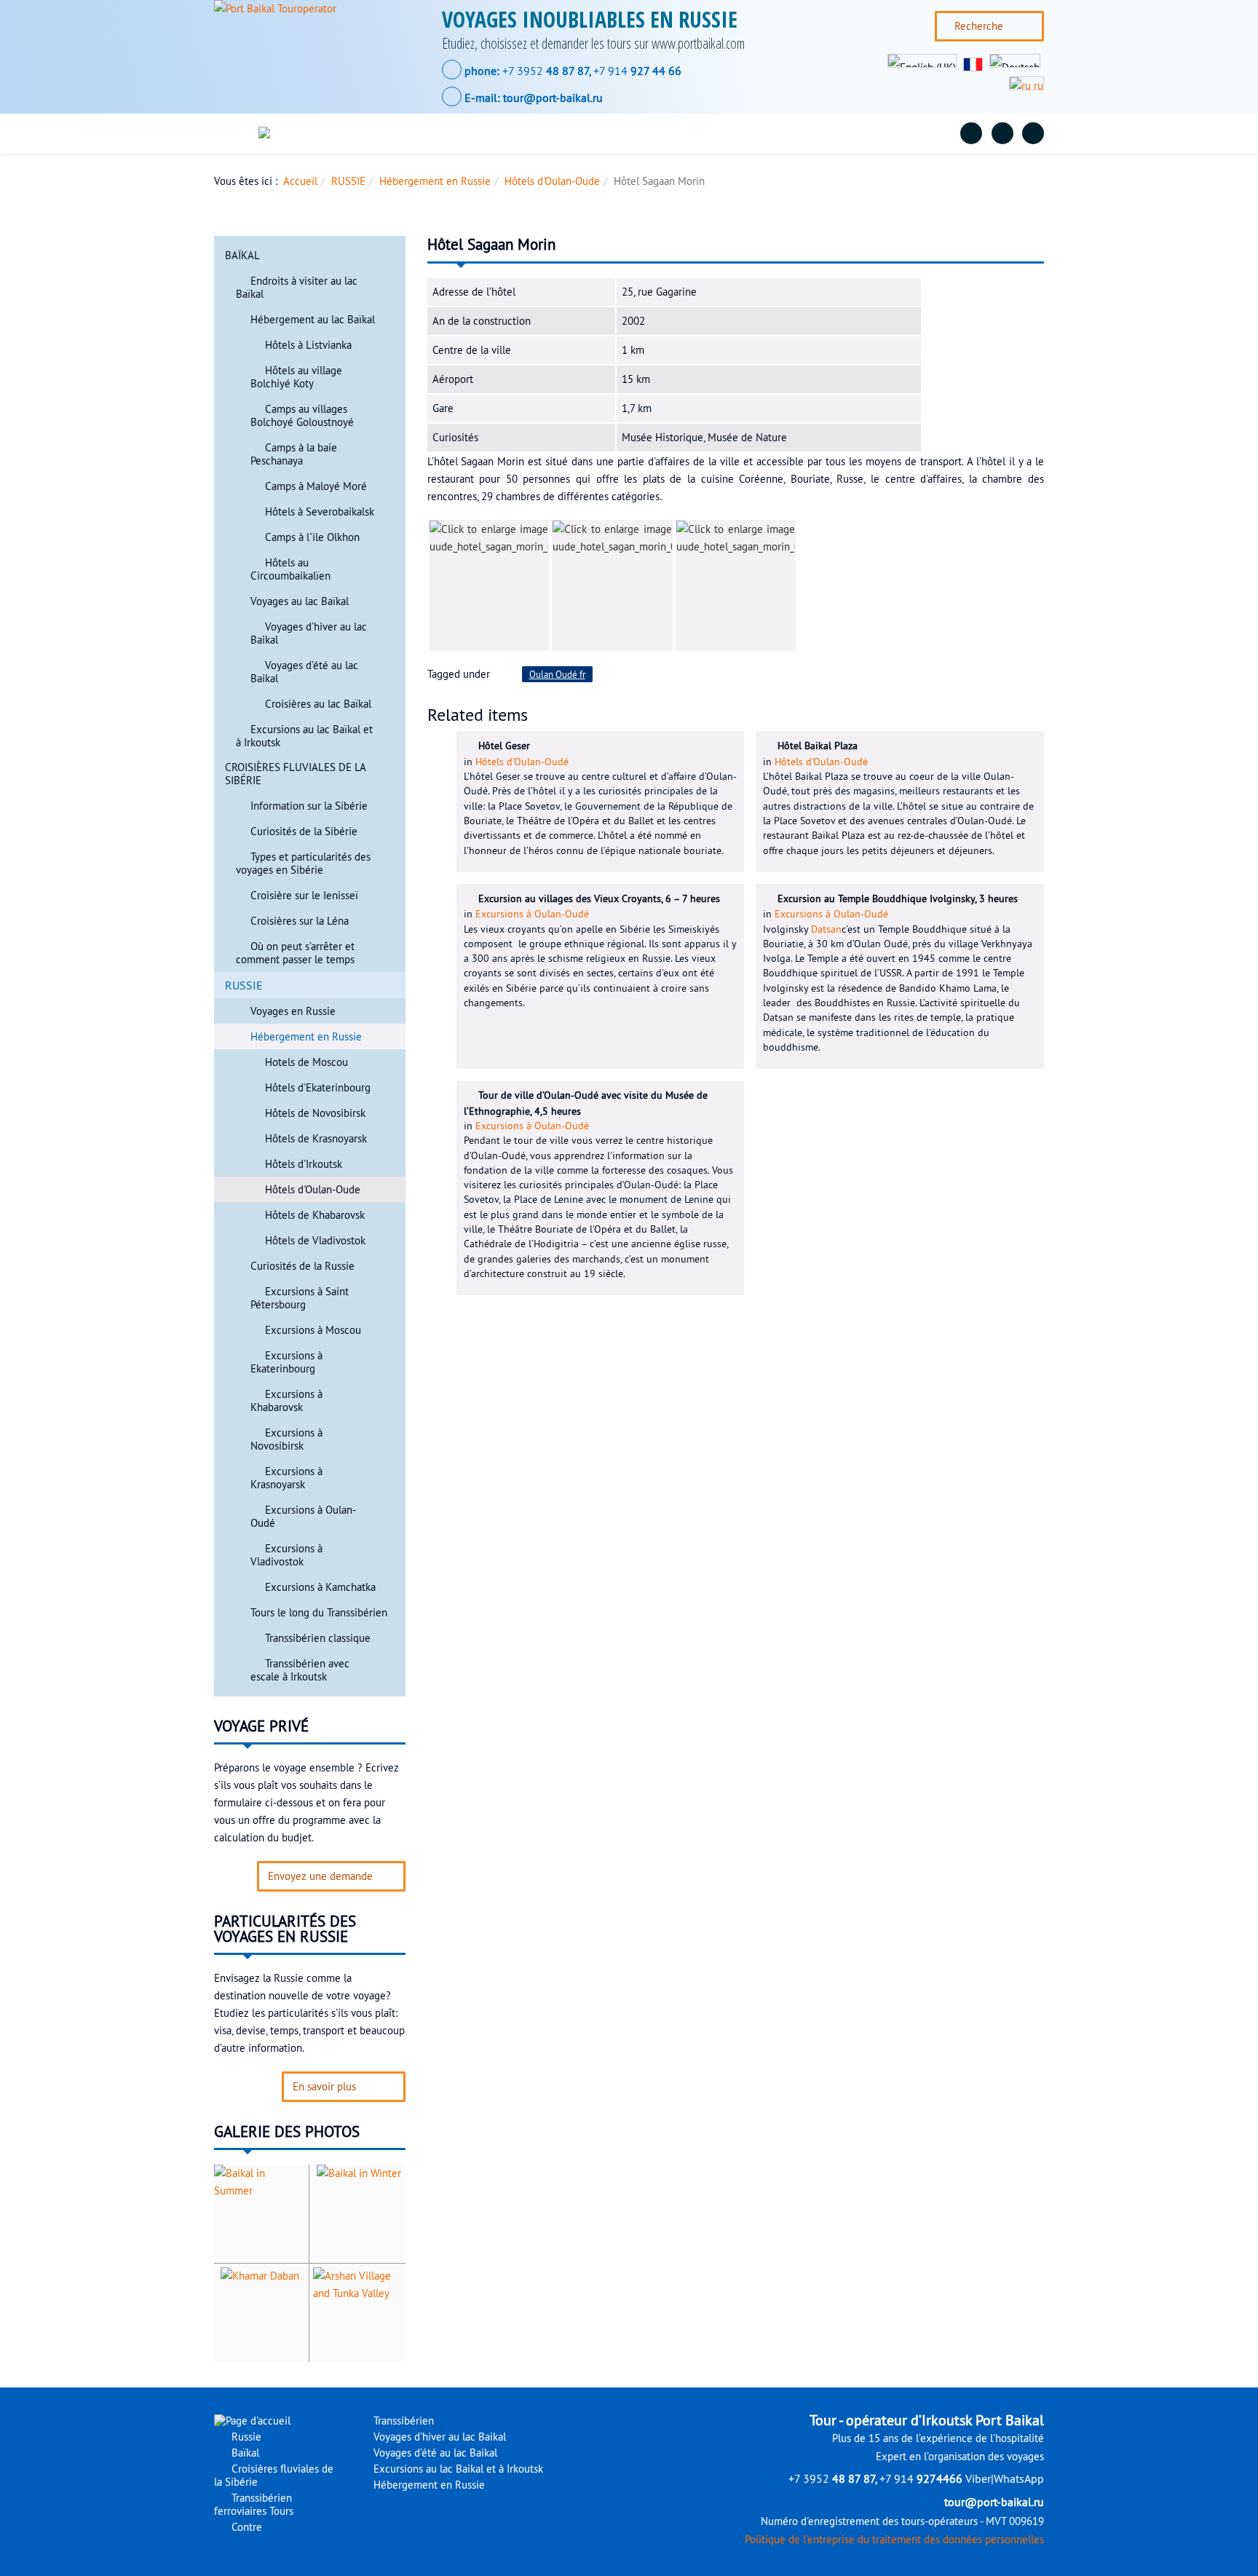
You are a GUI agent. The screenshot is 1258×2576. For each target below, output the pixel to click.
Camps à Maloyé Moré (316, 486)
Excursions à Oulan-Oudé (532, 914)
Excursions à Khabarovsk (286, 1401)
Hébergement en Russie (435, 181)
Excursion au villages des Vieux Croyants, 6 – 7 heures (599, 898)
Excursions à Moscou (313, 1330)
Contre (904, 133)
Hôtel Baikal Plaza (818, 746)
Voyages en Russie (293, 1011)
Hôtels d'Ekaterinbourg (318, 1088)
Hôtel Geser (504, 746)
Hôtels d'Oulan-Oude (552, 181)
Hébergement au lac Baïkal (313, 320)
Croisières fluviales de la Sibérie (586, 133)
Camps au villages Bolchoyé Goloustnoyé (302, 416)
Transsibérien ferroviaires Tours (776, 133)
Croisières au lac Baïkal (318, 704)
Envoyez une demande (320, 1876)
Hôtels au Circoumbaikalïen (290, 569)
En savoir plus (324, 2087)
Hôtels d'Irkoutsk (304, 1164)
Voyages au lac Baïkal (300, 601)
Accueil (300, 181)
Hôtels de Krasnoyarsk (316, 1139)
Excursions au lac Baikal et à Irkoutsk (457, 2469)
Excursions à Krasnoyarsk (286, 1478)
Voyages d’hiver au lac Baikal (438, 2437)
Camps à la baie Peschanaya (294, 454)
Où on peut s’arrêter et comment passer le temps (295, 953)
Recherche (979, 26)
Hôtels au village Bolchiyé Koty (296, 377)
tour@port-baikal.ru (553, 98)
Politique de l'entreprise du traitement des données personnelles (894, 2540)
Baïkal (456, 133)
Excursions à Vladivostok (286, 1555)
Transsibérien (402, 2421)
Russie (388, 133)
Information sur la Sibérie (309, 806)
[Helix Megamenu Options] (238, 134)
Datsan (826, 929)
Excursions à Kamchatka (320, 1587)
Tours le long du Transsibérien (319, 1613)
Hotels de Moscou (306, 1062)
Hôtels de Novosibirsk (315, 1113)
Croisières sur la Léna (300, 921)
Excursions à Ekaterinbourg (286, 1362)
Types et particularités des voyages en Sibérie (303, 864)
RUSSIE (348, 181)
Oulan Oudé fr (557, 674)
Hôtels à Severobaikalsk (320, 512)
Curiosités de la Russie (302, 1266)
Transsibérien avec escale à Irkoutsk (300, 1670)
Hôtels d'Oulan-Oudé (522, 762)
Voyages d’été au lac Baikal (434, 2453)
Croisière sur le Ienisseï (304, 896)
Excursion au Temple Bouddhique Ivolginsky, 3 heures (898, 898)
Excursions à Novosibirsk (286, 1439)
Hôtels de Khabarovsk (315, 1215)
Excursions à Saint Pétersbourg (300, 1298)
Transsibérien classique (318, 1638)
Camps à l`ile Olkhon (312, 537)
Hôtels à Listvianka (308, 345)
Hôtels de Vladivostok (315, 1241)
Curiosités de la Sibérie (304, 831)
